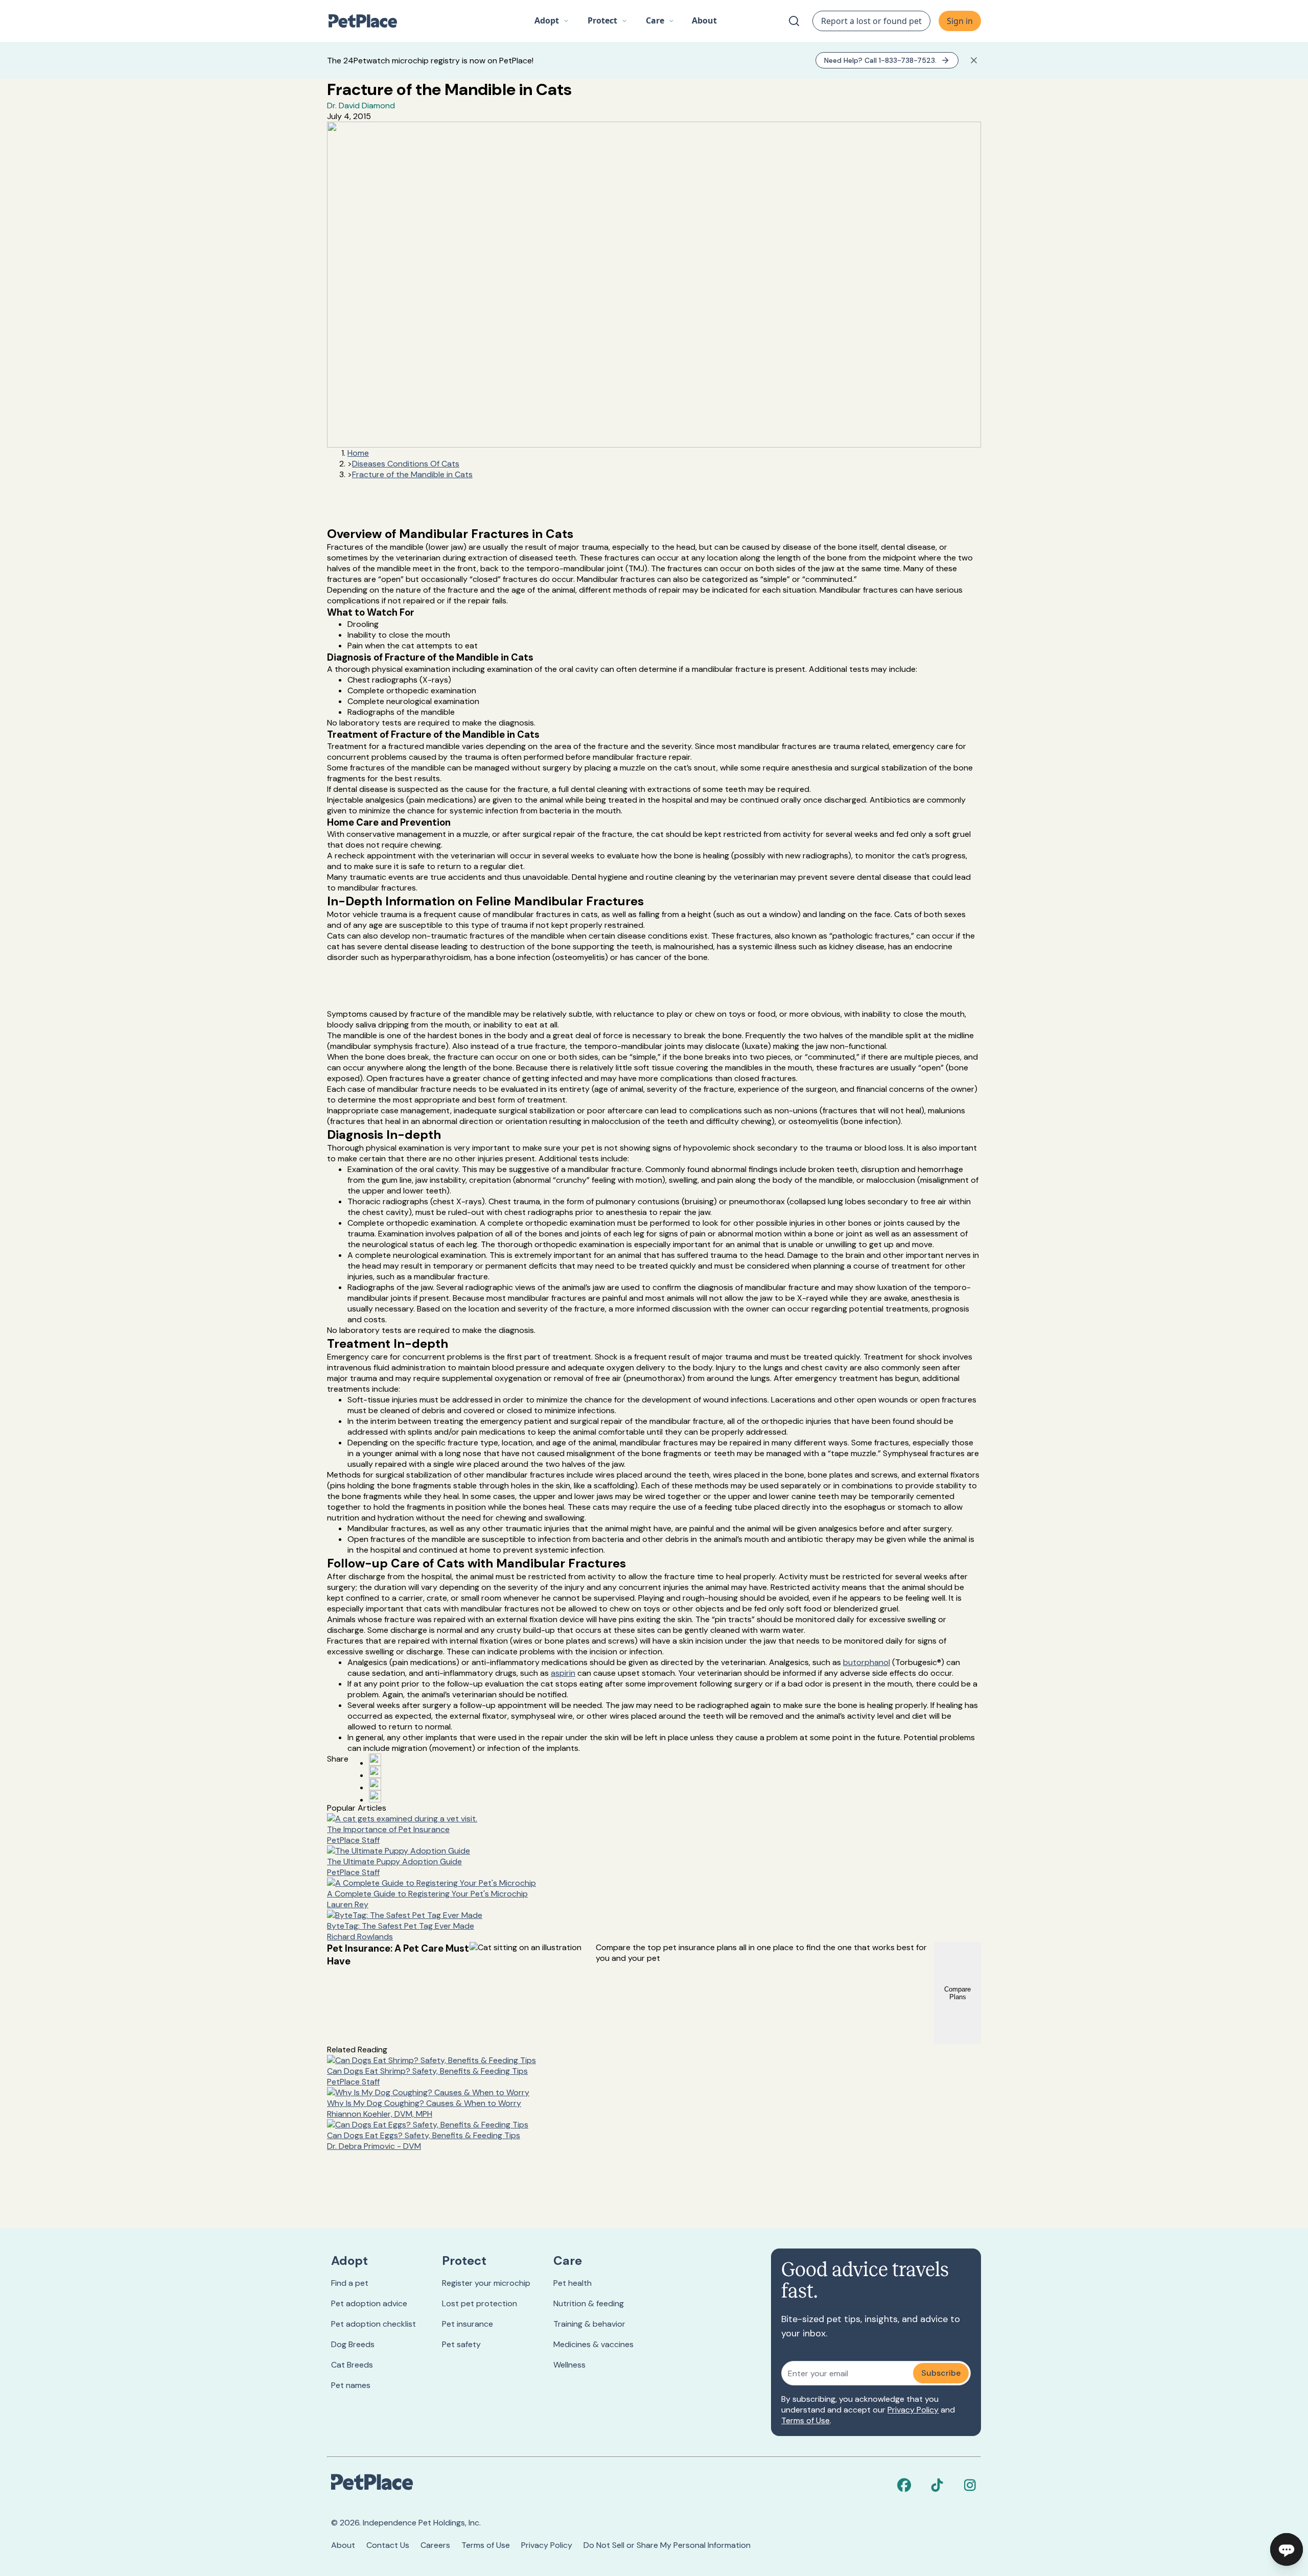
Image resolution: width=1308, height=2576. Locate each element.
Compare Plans (957, 1993)
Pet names (351, 2385)
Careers (435, 2545)
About (343, 2545)
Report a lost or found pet (871, 21)
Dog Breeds (353, 2344)
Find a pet (350, 2283)
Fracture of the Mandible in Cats (412, 474)
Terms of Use (805, 2420)
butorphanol (867, 1662)
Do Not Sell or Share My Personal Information (667, 2545)
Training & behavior (589, 2324)
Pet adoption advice (369, 2303)
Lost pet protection (480, 2303)
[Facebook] (904, 2485)
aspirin (563, 1673)
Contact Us (388, 2545)
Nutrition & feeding (589, 2303)
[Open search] (794, 21)
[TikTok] (937, 2485)
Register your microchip (486, 2283)
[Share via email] (375, 1796)
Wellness (569, 2365)
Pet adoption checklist (373, 2324)
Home (358, 453)
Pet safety (461, 2344)
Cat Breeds (352, 2365)
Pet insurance (468, 2324)
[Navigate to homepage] (368, 21)
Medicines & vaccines (593, 2344)
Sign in (960, 21)
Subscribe (941, 2373)
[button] (552, 21)
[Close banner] (974, 60)
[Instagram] (970, 2485)
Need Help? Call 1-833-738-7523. (880, 60)
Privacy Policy (913, 2410)
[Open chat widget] (1287, 2549)
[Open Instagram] (375, 1784)
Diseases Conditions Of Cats (406, 464)
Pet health (573, 2283)
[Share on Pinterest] (375, 1772)
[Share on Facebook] (375, 1760)
